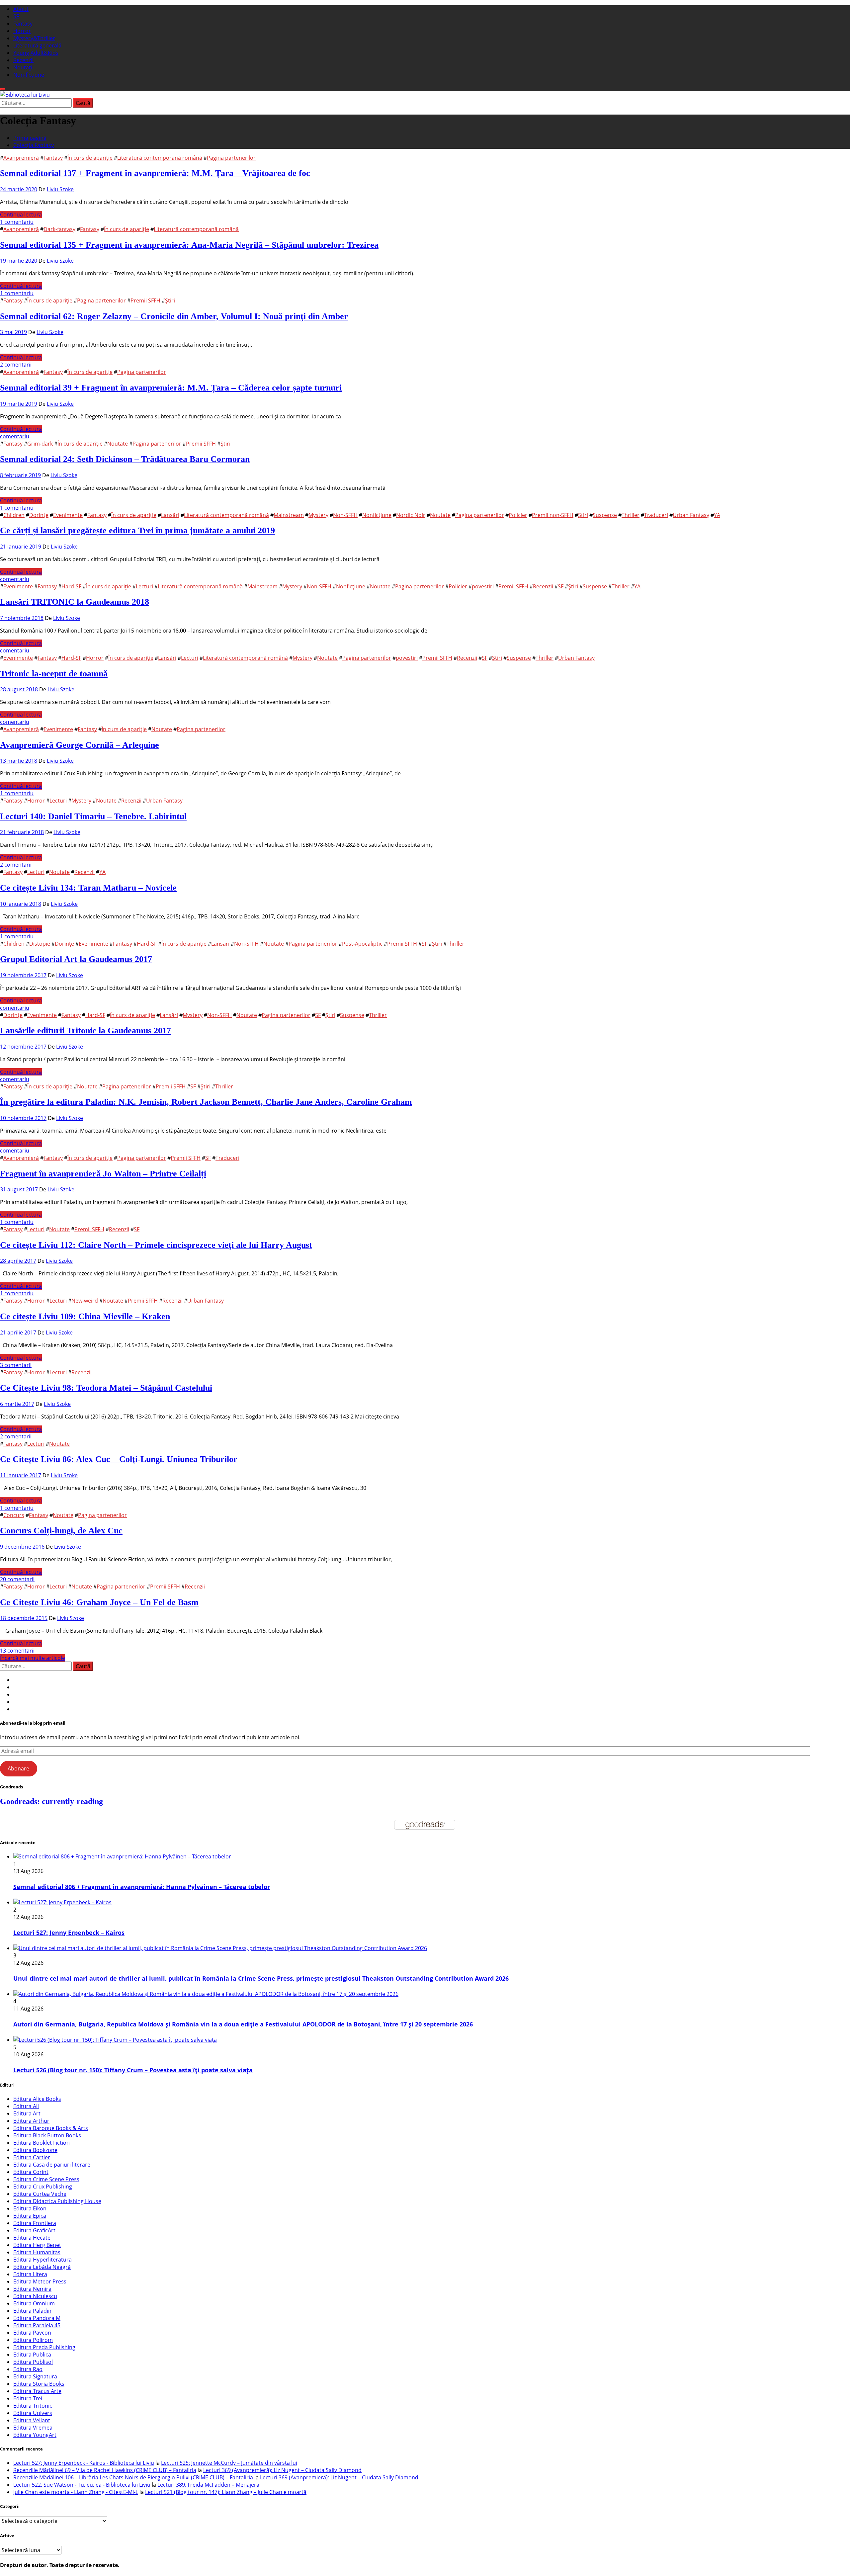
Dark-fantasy (59, 229)
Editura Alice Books (37, 2099)
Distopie (40, 944)
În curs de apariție (90, 158)
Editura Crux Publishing (43, 2187)
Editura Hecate (32, 2238)
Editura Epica (30, 2216)
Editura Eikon (30, 2208)
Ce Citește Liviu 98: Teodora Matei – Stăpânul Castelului (106, 1388)
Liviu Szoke (60, 189)
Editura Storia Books (39, 2384)
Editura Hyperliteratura (42, 2260)
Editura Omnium (34, 2303)
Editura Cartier (32, 2157)
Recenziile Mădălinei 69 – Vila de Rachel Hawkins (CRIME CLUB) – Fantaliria (105, 2470)
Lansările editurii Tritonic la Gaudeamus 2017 (85, 1030)
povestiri (483, 586)
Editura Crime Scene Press (46, 2179)
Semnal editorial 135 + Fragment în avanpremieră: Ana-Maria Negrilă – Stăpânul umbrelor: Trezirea (189, 245)
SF (16, 16)
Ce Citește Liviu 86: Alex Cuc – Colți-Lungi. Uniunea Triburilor (119, 1459)
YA (717, 515)
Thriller (631, 515)
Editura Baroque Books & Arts (51, 2128)
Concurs (14, 1515)
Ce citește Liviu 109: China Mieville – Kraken (85, 1316)
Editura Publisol (33, 2362)
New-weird (85, 1301)
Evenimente (68, 515)
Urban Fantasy (691, 515)
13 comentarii (17, 1651)
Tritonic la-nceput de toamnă (54, 674)
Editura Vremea (33, 2428)
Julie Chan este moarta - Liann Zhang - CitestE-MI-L (76, 2492)
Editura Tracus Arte (37, 2391)
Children (14, 515)
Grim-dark (40, 444)
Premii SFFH (145, 301)
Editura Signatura (35, 2376)
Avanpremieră (21, 158)
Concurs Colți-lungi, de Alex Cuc (61, 1531)
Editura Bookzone (35, 2150)
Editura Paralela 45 (37, 2325)
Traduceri (656, 515)
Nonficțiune (377, 515)
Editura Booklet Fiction (42, 2143)
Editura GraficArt (34, 2230)
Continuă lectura (21, 215)
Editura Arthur (31, 2121)
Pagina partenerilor (231, 158)
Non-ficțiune (29, 75)
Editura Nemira (32, 2289)
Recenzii (23, 60)
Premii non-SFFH (553, 515)
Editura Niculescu (35, 2296)
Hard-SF (71, 586)
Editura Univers (33, 2413)
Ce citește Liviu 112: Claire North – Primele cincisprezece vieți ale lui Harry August (156, 1245)
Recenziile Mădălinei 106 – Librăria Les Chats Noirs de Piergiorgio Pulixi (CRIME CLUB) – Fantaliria (133, 2477)
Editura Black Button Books (47, 2135)
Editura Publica (32, 2355)
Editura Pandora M (37, 2318)
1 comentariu (17, 222)
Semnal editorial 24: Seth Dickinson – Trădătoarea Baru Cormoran (125, 459)
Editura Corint (31, 2172)
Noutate (118, 444)
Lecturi (144, 586)
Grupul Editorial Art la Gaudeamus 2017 (76, 959)
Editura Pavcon (32, 2333)
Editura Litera (30, 2274)
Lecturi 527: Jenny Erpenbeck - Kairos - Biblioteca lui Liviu (84, 2463)
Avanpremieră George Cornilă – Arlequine (80, 745)
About (21, 9)
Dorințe (39, 515)
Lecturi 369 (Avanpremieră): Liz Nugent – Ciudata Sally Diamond (282, 2470)
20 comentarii (17, 1579)
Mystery (318, 515)
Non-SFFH (345, 515)
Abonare (18, 1768)
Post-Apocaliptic (362, 944)
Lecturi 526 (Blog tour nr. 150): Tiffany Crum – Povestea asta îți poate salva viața (133, 2070)
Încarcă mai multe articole (33, 1658)
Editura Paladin (32, 2311)
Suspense (605, 515)
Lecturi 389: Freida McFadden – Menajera (208, 2485)
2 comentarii (16, 365)
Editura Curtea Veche (40, 2194)
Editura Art (27, 2113)
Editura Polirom (33, 2340)
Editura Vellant (32, 2420)
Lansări (170, 515)
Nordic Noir (411, 515)
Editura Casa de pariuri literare (52, 2165)
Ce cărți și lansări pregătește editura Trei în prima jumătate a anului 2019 (137, 530)
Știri (170, 301)
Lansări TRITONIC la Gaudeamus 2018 (75, 602)
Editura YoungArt (35, 2435)
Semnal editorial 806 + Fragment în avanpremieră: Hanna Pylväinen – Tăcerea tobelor (142, 1887)
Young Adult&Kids (36, 53)
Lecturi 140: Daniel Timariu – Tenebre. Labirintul (93, 816)
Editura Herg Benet (37, 2245)
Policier (518, 515)
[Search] (3, 89)
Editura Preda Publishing (44, 2347)
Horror (22, 31)
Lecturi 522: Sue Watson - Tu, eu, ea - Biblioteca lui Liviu (82, 2485)
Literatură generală (37, 45)
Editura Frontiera (35, 2223)
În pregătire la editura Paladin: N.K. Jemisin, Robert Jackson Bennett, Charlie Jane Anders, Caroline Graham (206, 1102)
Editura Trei (28, 2398)
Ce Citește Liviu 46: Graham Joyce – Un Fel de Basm (99, 1602)
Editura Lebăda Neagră (42, 2267)
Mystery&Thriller (34, 38)
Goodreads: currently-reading (51, 1801)
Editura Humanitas (37, 2252)
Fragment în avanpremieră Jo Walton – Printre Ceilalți (103, 1174)
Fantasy (23, 24)
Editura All (26, 2106)
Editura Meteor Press (40, 2281)
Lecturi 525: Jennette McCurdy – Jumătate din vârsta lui (229, 2463)
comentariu (15, 436)
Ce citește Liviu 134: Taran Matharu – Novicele (88, 888)
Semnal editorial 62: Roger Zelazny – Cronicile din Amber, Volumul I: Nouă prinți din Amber (174, 316)
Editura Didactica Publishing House (57, 2201)
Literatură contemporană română (160, 158)
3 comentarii (16, 1365)
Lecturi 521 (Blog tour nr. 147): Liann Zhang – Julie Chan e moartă (226, 2492)
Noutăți (23, 67)
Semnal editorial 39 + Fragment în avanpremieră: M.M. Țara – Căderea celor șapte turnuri (171, 388)
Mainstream (289, 515)
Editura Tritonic (33, 2406)
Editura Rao (28, 2369)
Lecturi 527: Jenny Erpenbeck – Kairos (69, 1932)
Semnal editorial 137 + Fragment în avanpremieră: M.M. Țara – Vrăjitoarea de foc (155, 173)
